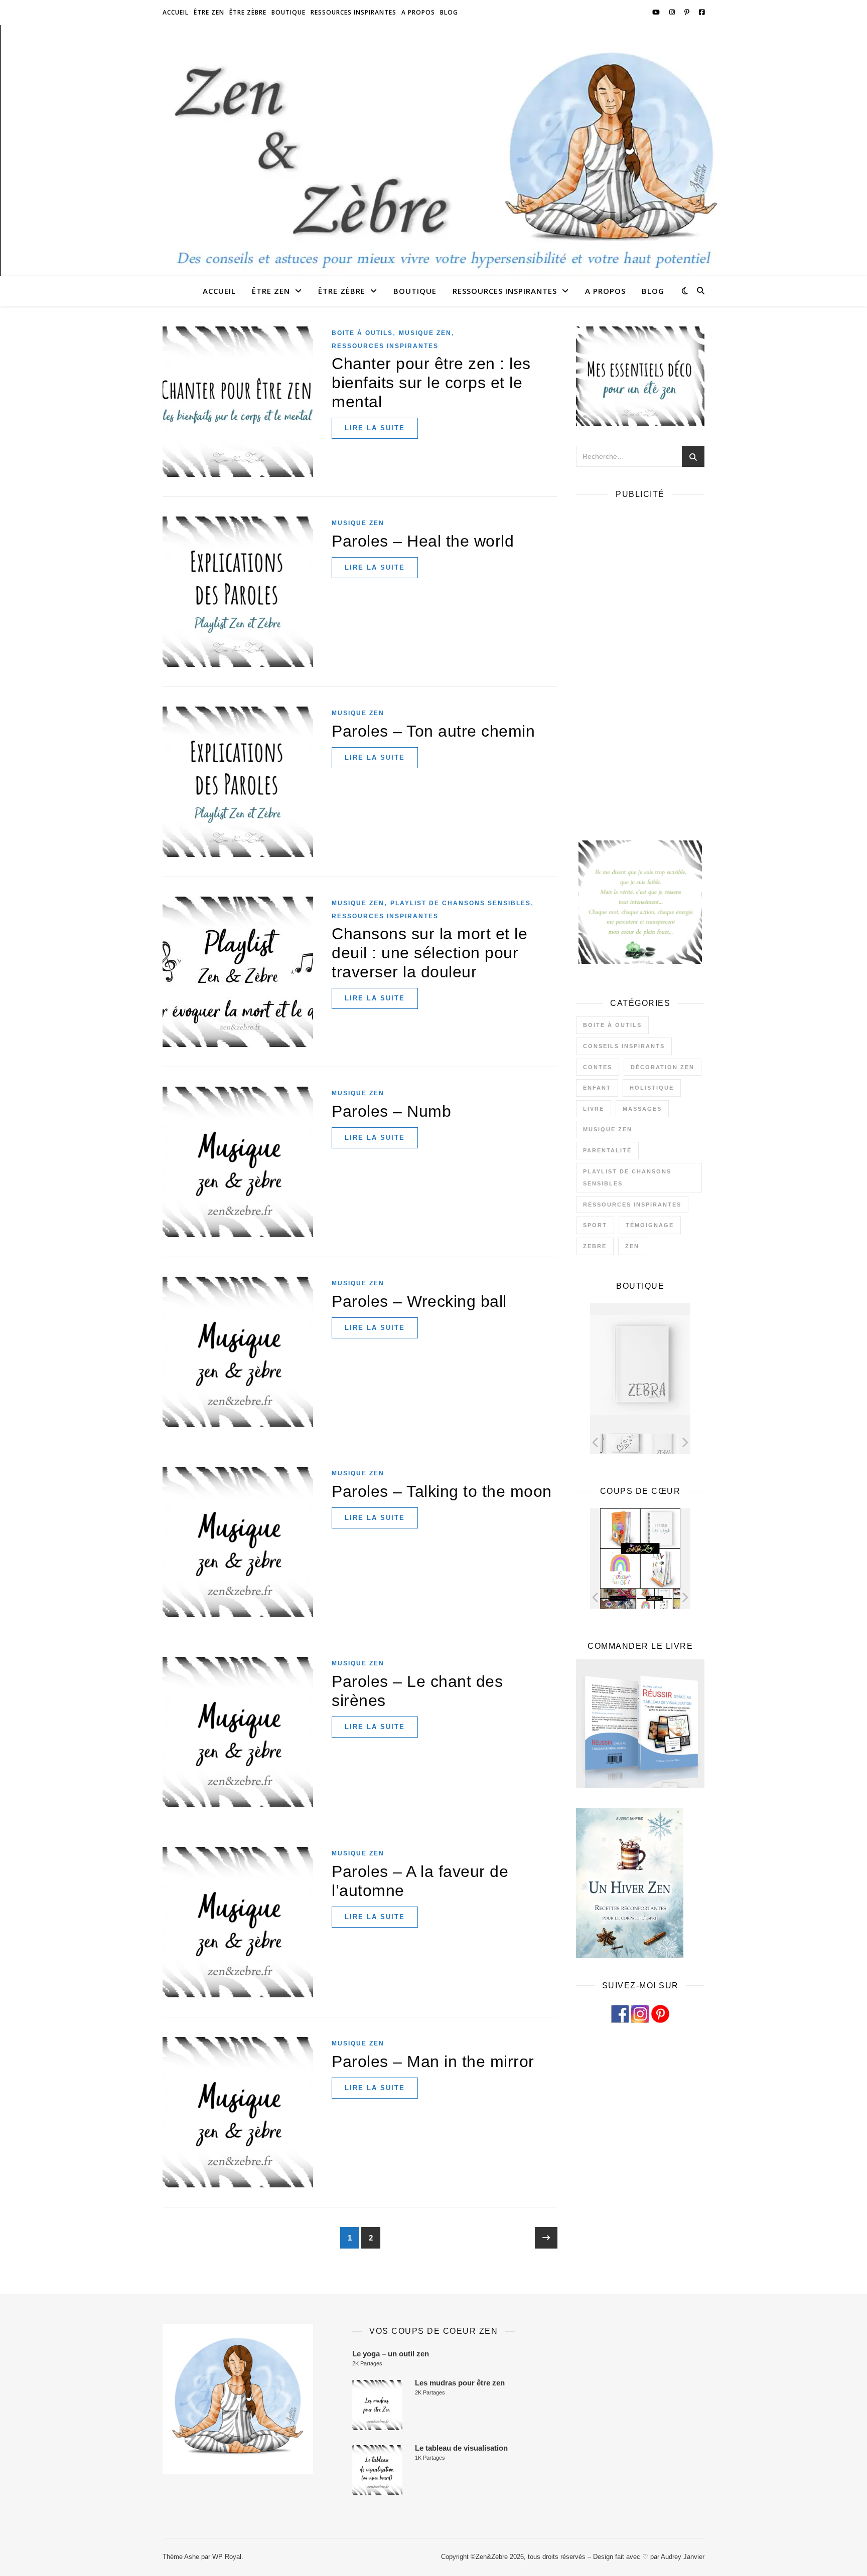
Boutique (288, 12)
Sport (595, 1225)
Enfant (597, 1088)
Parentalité (607, 1150)
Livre (594, 1109)
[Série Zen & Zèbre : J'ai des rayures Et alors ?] (655, 1443)
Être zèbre (248, 12)
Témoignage (650, 1225)
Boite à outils (362, 333)
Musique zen (425, 333)
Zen (632, 1246)
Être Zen (209, 12)
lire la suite (375, 428)
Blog (449, 12)
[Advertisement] (640, 658)
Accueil (176, 12)
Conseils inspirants (624, 1046)
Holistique (652, 1088)
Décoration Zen (663, 1067)
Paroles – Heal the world (423, 541)
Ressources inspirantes (353, 12)
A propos (418, 12)
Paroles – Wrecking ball (419, 1301)
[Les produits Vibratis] (662, 1598)
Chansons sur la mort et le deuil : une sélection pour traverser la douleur (429, 953)
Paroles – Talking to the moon (442, 1491)
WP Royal (227, 2557)
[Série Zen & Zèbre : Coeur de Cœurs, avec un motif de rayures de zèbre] (618, 1443)
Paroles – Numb (391, 1111)
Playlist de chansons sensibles (461, 903)
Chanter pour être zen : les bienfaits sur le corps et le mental (431, 383)
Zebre (595, 1246)
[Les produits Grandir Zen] (625, 1598)
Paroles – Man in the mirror (433, 2062)
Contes (598, 1067)
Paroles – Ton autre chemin (433, 731)
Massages (642, 1109)
